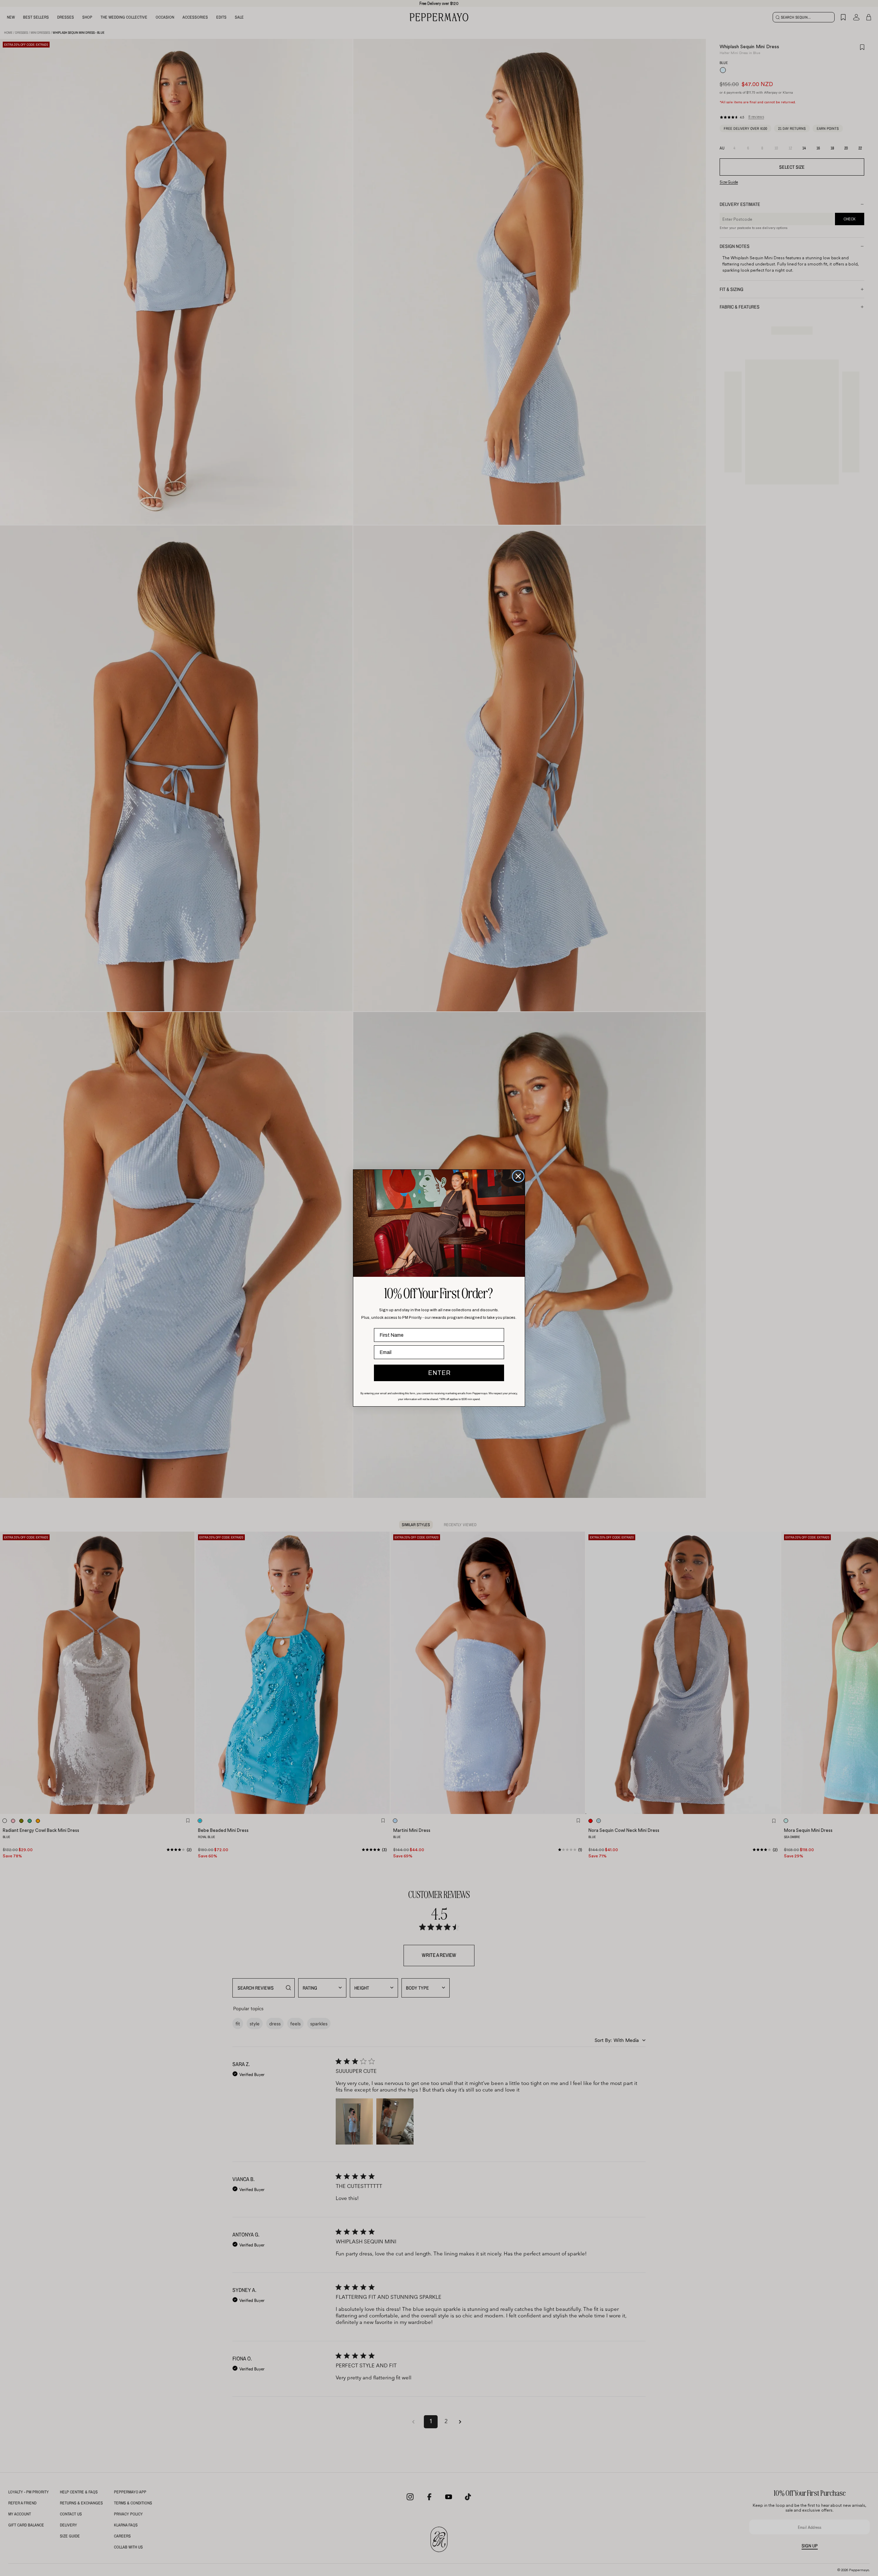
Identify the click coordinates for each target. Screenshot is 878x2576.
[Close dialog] (518, 1176)
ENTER (439, 1373)
